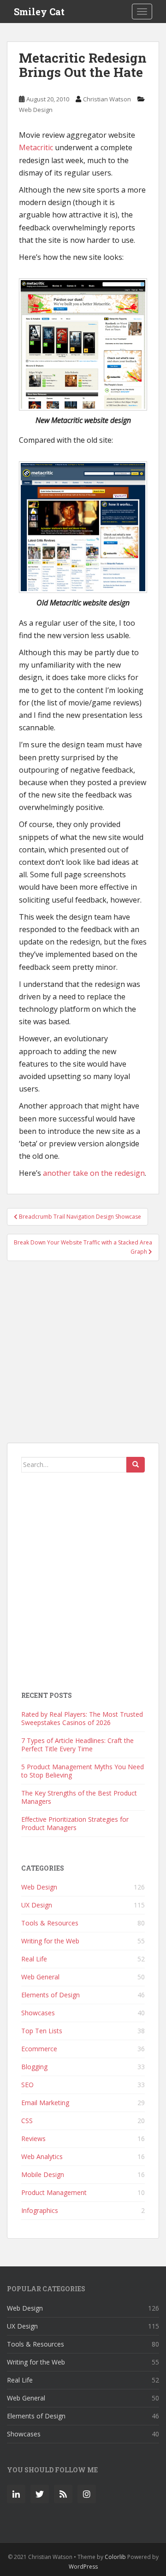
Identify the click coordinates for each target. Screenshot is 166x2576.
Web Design (36, 110)
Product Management (54, 2192)
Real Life (34, 1959)
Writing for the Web (50, 1941)
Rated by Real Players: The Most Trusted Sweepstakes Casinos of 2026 (82, 1718)
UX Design (37, 1905)
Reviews (33, 2139)
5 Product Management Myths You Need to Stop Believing (83, 1771)
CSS (27, 2121)
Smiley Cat (39, 12)
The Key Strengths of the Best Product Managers (79, 1797)
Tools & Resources (50, 1923)
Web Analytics (42, 2156)
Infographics (40, 2210)
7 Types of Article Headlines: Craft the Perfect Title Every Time (77, 1745)
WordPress (83, 2567)
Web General (40, 1977)
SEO (27, 2085)
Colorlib (115, 2557)
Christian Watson (107, 99)
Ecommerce (39, 2049)
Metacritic (36, 147)
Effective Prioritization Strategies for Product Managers (75, 1823)
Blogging (34, 2067)
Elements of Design (50, 1995)
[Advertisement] (83, 1356)
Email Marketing (45, 2103)
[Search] (136, 1465)
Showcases (38, 2013)
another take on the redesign (94, 1173)
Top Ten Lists (42, 2031)
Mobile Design (43, 2174)
